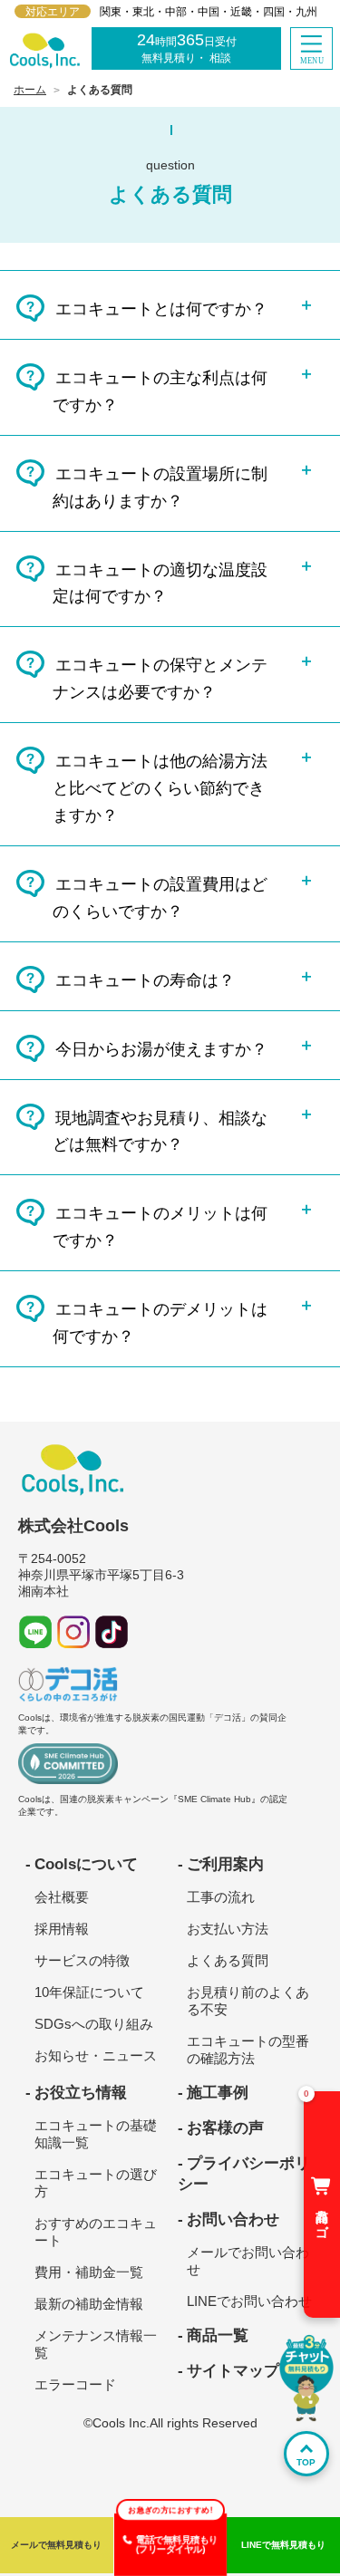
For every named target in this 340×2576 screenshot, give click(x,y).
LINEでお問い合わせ (249, 2301)
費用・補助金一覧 (89, 2272)
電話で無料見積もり (177, 2545)
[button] (311, 48)
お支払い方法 (228, 1929)
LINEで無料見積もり (283, 2545)
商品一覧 (218, 2335)
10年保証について (89, 1992)
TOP (306, 2462)
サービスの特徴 (82, 1960)
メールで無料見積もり (56, 2545)
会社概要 (62, 1897)
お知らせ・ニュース (96, 2055)
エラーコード (75, 2384)
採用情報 (62, 1929)
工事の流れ (221, 1897)
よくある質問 (228, 1960)
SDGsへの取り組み (94, 2024)
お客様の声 (225, 2128)
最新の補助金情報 (89, 2304)
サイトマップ (233, 2371)
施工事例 (218, 2093)
